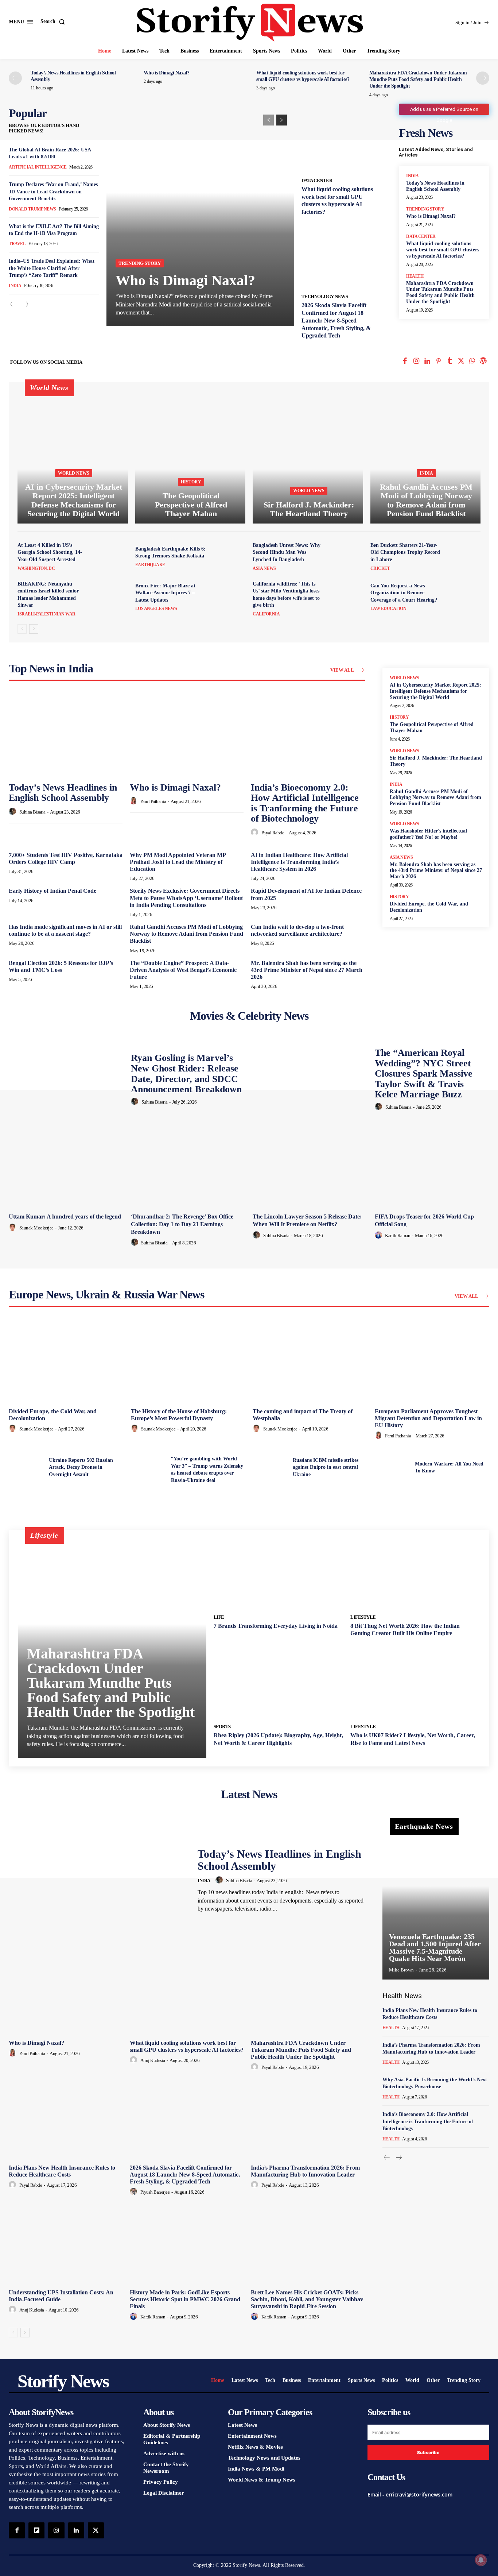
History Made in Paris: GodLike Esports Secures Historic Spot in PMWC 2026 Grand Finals (185, 2299)
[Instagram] (416, 362)
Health (415, 276)
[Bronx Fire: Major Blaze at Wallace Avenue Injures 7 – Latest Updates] (229, 597)
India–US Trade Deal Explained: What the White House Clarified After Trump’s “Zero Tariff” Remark (52, 268)
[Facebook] (405, 362)
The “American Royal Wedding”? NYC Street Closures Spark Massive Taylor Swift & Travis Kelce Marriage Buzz (424, 1073)
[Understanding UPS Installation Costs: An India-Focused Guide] (66, 2243)
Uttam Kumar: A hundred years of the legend (65, 1216)
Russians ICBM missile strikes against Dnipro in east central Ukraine (326, 1467)
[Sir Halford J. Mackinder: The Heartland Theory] (308, 457)
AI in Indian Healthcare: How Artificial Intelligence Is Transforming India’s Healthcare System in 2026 (299, 862)
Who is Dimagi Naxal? (167, 73)
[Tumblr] (450, 362)
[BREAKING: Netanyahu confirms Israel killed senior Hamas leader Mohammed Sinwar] (111, 597)
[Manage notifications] (481, 2560)
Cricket (380, 568)
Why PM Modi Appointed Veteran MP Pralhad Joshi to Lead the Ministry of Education (178, 862)
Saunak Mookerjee (36, 1228)
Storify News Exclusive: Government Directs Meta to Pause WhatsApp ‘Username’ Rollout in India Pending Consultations (186, 898)
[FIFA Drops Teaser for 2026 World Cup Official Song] (432, 1167)
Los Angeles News (156, 609)
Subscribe (428, 2453)
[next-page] (483, 78)
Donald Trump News (32, 209)
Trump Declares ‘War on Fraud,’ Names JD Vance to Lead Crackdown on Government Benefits (53, 192)
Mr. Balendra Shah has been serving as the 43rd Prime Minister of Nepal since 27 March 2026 (307, 970)
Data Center (317, 180)
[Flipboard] (36, 2530)
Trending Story (140, 263)
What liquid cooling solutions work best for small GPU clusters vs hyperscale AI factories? (443, 250)
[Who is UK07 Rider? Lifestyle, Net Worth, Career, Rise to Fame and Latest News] (415, 1683)
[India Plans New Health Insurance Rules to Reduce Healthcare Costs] (66, 2118)
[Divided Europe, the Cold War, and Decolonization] (66, 1362)
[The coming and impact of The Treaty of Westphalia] (310, 1362)
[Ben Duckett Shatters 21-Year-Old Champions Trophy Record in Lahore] (464, 557)
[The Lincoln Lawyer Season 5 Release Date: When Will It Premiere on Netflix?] (310, 1167)
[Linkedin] (427, 362)
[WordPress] (483, 362)
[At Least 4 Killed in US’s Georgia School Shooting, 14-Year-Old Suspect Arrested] (111, 557)
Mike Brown (401, 1970)
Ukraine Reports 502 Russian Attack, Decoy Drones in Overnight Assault (81, 1467)
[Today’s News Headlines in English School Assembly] (66, 735)
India (15, 286)
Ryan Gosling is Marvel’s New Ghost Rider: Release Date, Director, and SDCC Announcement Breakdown (186, 1073)
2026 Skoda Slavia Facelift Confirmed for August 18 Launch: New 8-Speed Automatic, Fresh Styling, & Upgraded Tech (336, 320)
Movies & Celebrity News (249, 1016)
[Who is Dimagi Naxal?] (200, 217)
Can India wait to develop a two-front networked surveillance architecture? (297, 930)
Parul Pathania (153, 801)
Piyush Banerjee (155, 2192)
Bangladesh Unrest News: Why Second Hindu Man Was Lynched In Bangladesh (287, 552)
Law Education (388, 609)
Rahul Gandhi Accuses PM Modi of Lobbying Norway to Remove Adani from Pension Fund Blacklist (186, 934)
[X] (461, 362)
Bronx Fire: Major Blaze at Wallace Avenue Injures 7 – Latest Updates (165, 593)
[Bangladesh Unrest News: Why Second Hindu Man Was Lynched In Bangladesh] (347, 557)
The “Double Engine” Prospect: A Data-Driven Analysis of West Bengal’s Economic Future (183, 970)
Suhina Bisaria (32, 812)
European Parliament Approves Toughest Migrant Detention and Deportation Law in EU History (428, 1418)
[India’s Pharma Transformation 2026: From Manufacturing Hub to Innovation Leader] (308, 2118)
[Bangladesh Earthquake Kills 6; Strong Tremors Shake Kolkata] (229, 557)
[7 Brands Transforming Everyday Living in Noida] (279, 1574)
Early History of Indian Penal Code (52, 891)
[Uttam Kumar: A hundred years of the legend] (66, 1167)
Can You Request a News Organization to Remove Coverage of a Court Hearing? (404, 593)
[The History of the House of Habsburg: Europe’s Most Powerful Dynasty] (188, 1362)
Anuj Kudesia (153, 2060)
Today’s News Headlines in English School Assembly (63, 793)
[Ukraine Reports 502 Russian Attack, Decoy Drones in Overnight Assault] (26, 1467)
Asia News (264, 568)
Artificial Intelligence (38, 167)
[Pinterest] (439, 362)
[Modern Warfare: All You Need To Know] (392, 1467)
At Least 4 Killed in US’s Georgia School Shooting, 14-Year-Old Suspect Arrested (50, 552)
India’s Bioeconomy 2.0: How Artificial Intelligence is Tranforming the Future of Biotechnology (305, 803)
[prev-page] (15, 78)
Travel (17, 244)
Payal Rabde (273, 833)
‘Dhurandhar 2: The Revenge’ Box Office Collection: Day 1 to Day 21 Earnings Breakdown (182, 1224)
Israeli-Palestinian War (46, 614)
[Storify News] (250, 23)
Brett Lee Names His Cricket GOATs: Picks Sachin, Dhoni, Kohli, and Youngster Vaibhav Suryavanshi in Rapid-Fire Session (307, 2299)
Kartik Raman (398, 1235)
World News (74, 473)
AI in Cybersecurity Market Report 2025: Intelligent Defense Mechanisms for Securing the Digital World (435, 691)
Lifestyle (363, 1617)
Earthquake (150, 565)
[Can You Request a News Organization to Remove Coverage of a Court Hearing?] (464, 597)
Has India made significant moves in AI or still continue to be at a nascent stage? (65, 930)
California (266, 614)
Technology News (325, 296)
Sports (222, 1727)
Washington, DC (36, 568)
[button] (54, 22)
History (191, 482)
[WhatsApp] (472, 362)
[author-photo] (13, 812)
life (219, 1617)
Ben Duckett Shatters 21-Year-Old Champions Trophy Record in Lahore (405, 552)
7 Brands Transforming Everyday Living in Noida (276, 1626)
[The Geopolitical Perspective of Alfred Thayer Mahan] (190, 457)
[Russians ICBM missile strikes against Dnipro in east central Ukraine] (270, 1467)
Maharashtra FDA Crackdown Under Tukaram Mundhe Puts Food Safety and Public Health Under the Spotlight (418, 79)
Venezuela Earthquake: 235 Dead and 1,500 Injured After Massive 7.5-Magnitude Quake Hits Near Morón (435, 1947)
